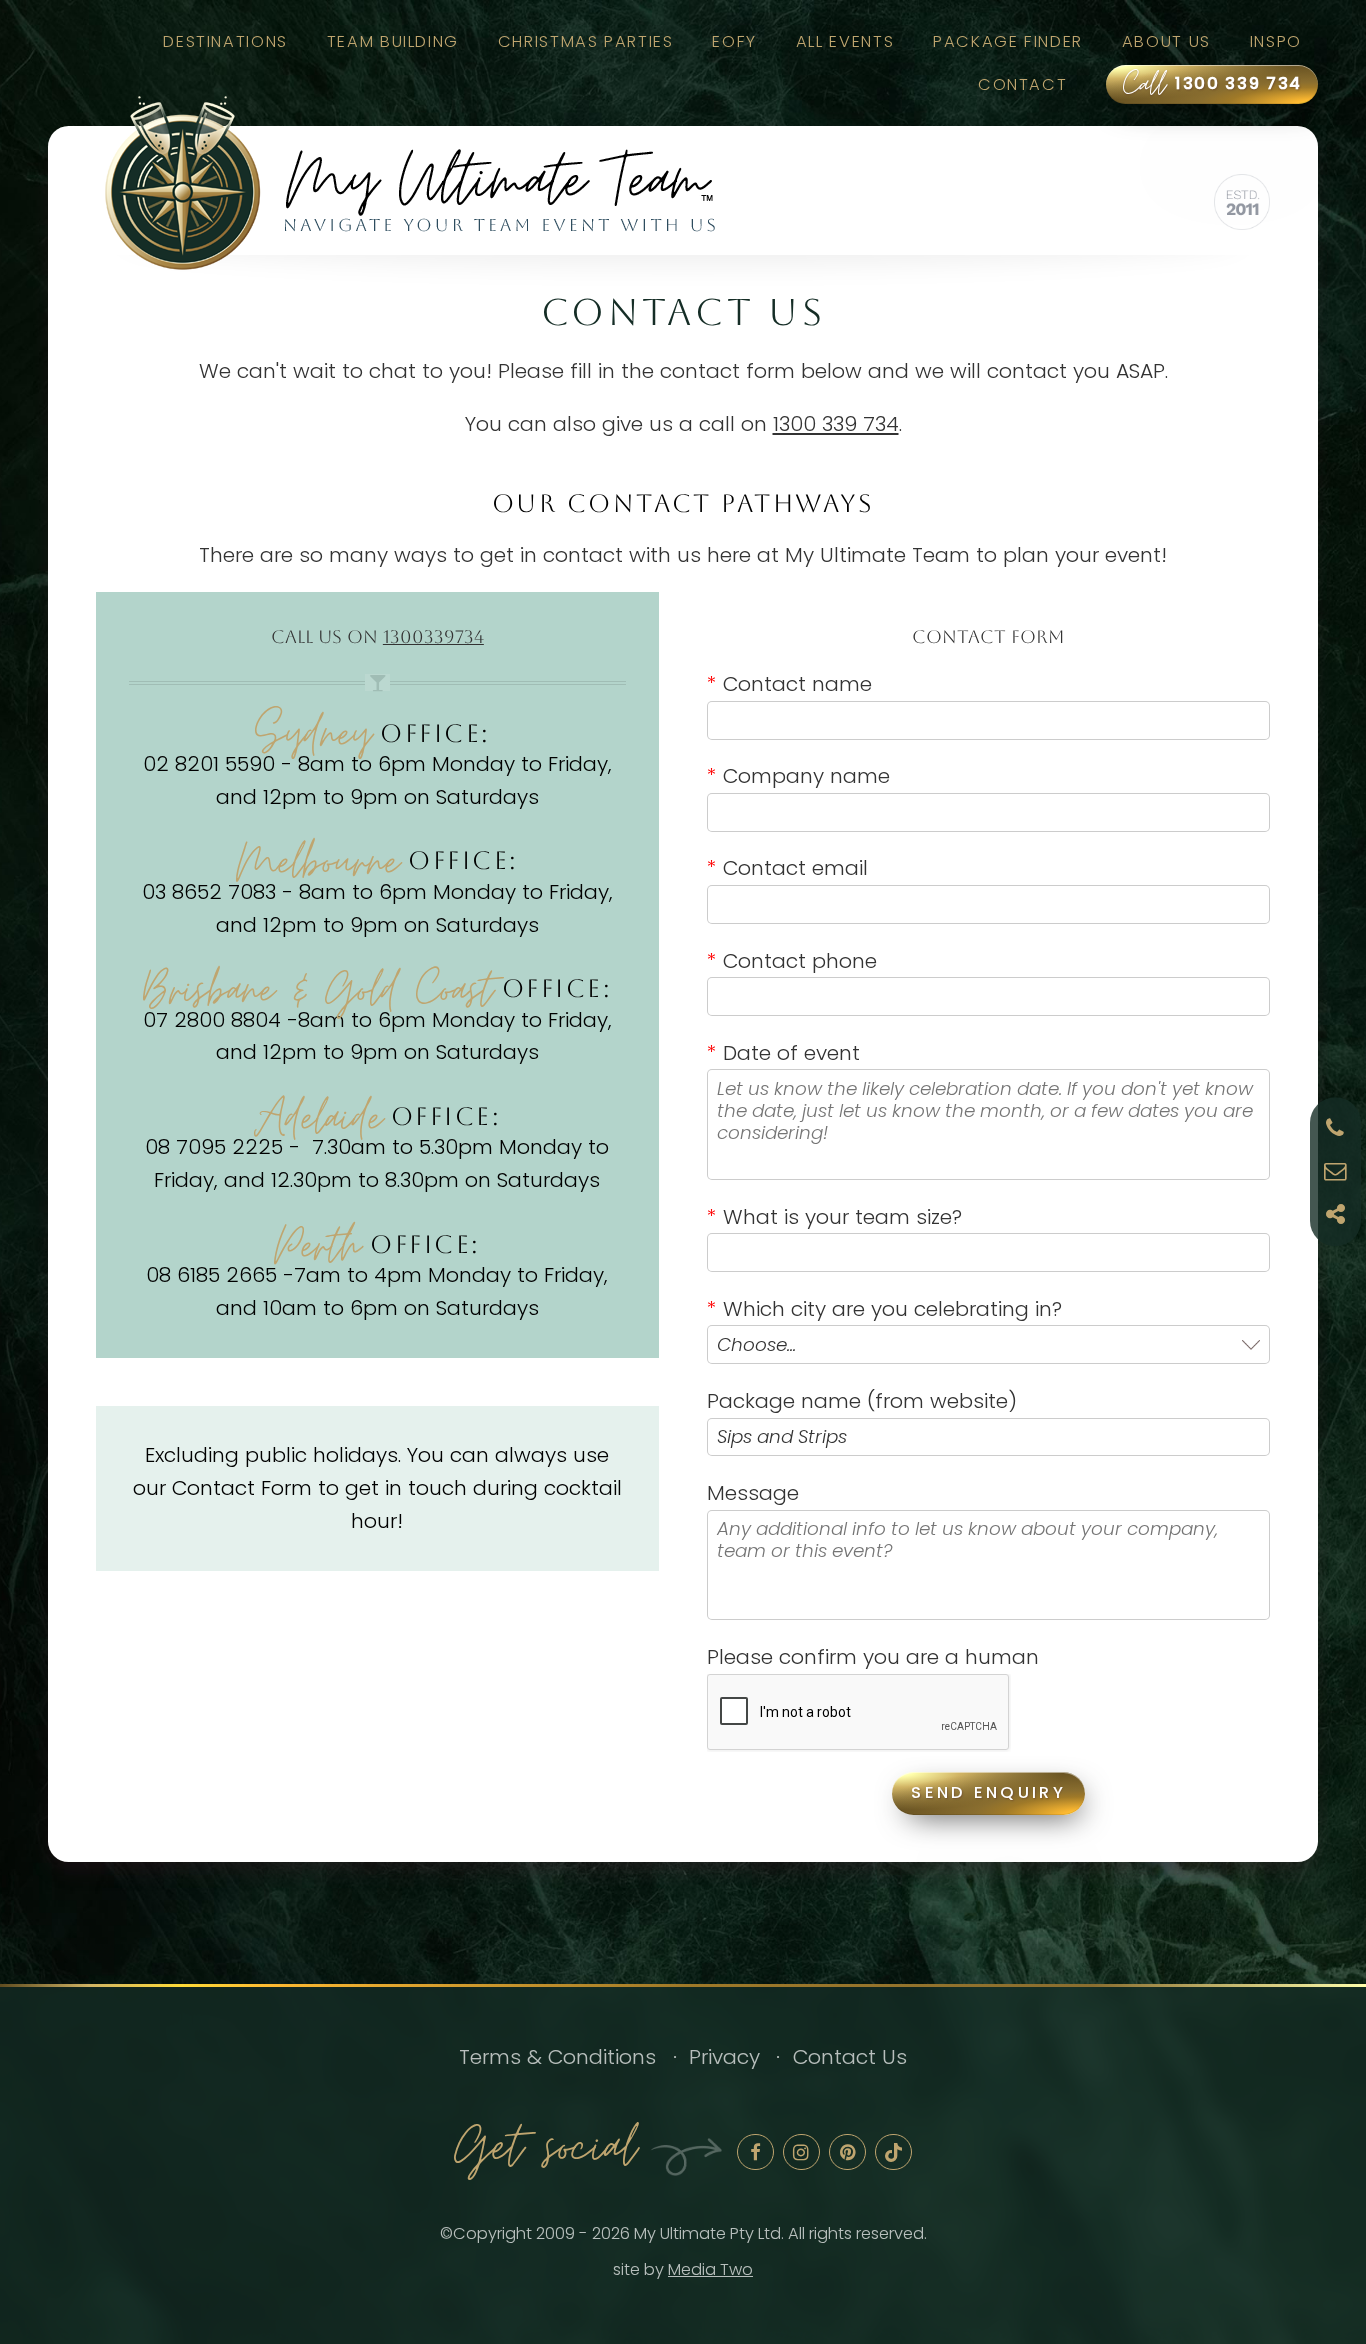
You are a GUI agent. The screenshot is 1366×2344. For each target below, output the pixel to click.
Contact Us (850, 2056)
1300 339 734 (1212, 84)
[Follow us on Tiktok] (893, 2152)
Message (753, 1492)
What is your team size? (834, 1216)
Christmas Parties (586, 41)
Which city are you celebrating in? (884, 1308)
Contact (1022, 84)
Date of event (783, 1052)
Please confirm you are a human (873, 1656)
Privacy (724, 2056)
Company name (798, 775)
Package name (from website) (862, 1400)
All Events (845, 41)
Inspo (1276, 41)
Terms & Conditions (557, 2056)
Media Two (710, 2269)
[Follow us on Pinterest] (847, 2152)
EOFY (734, 41)
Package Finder (1008, 41)
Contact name (789, 683)
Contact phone (792, 960)
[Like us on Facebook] (755, 2152)
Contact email (787, 867)
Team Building (393, 41)
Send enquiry (988, 1792)
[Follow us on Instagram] (801, 2152)
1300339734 (433, 636)
